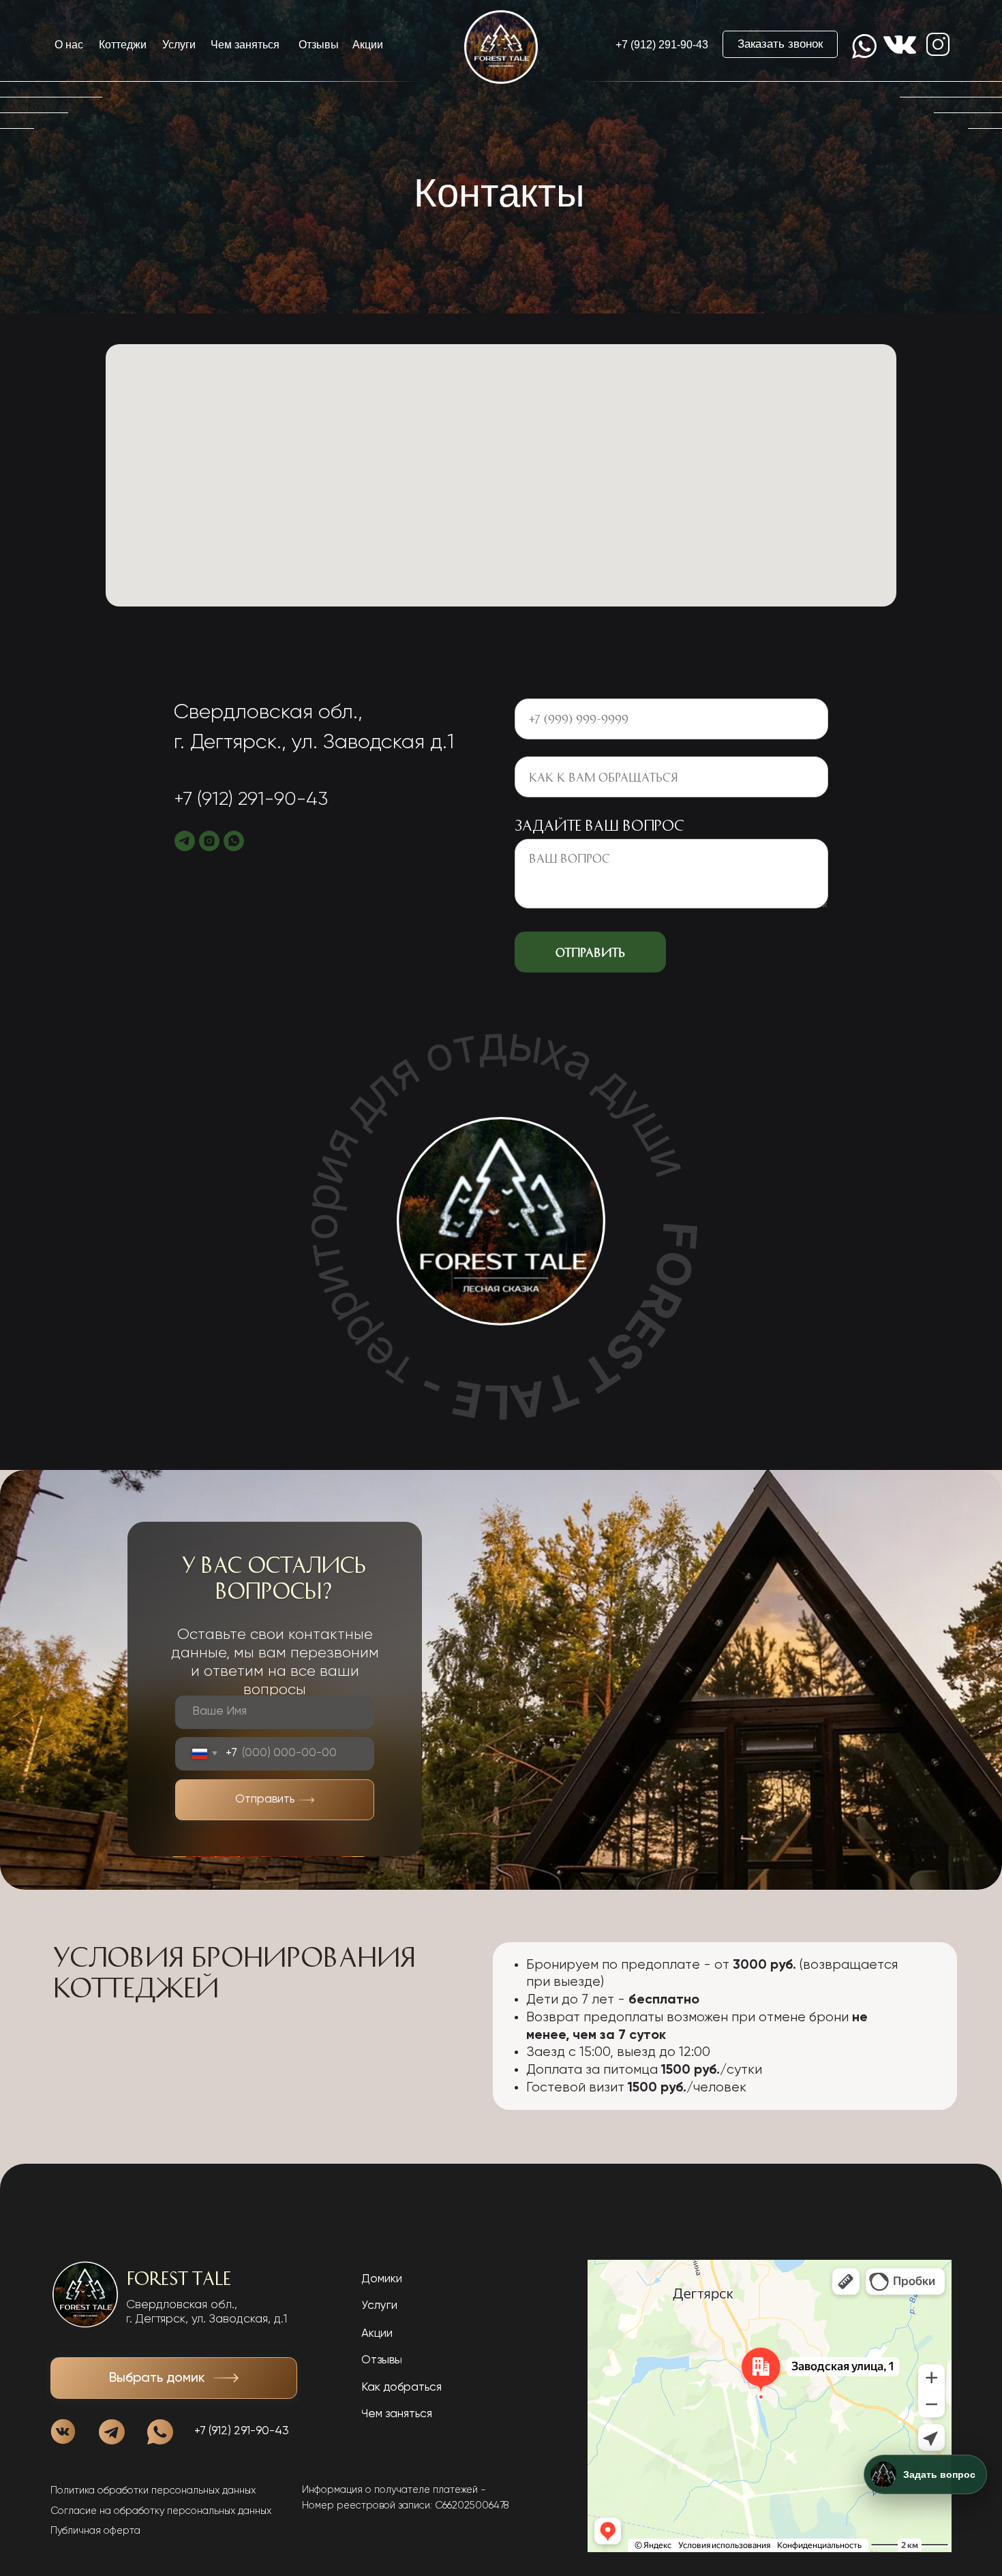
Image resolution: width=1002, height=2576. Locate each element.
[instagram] (209, 841)
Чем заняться (245, 45)
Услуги (179, 45)
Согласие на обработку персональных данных (161, 2511)
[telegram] (185, 841)
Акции (368, 45)
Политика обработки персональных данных (153, 2491)
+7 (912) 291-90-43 (662, 45)
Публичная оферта (95, 2531)
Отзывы (319, 45)
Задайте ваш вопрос (599, 825)
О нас (69, 45)
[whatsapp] (234, 841)
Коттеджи (123, 45)
